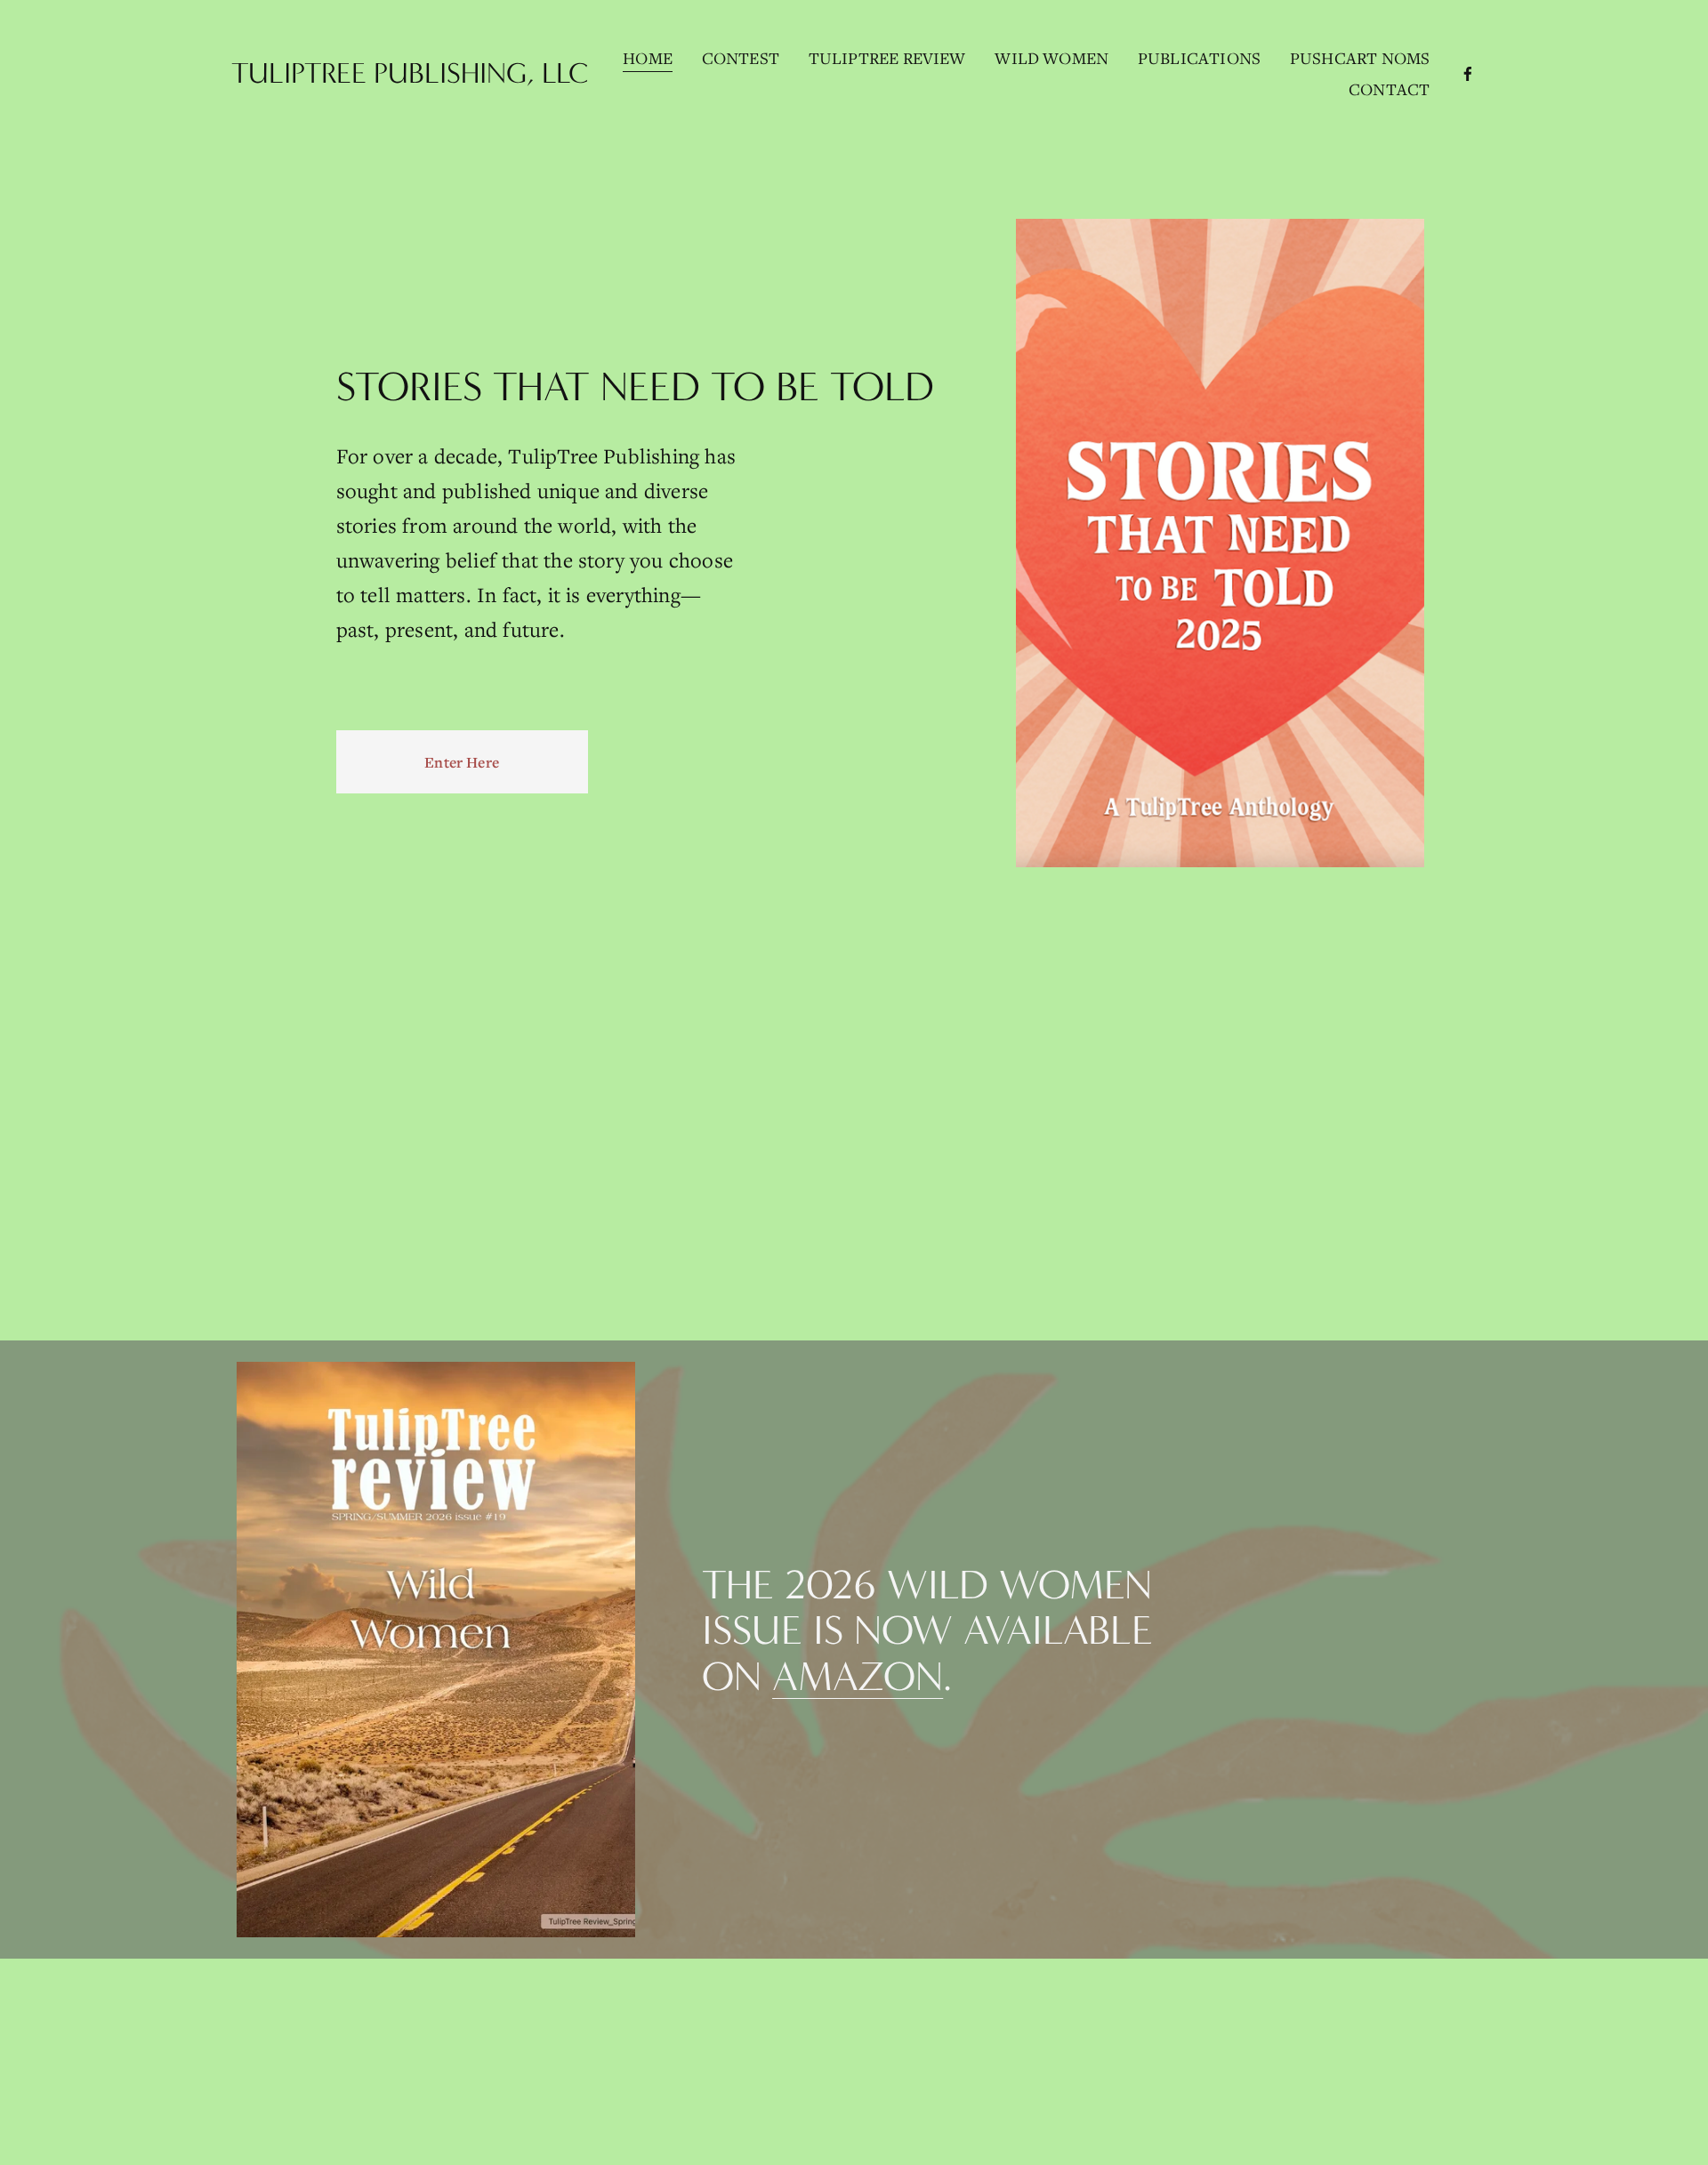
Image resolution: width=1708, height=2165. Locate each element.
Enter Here (462, 762)
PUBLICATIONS (1199, 58)
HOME (648, 58)
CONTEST (741, 58)
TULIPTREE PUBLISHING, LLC (410, 73)
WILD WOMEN (1051, 58)
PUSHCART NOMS (1360, 58)
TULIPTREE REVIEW (887, 58)
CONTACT (1389, 89)
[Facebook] (1468, 74)
